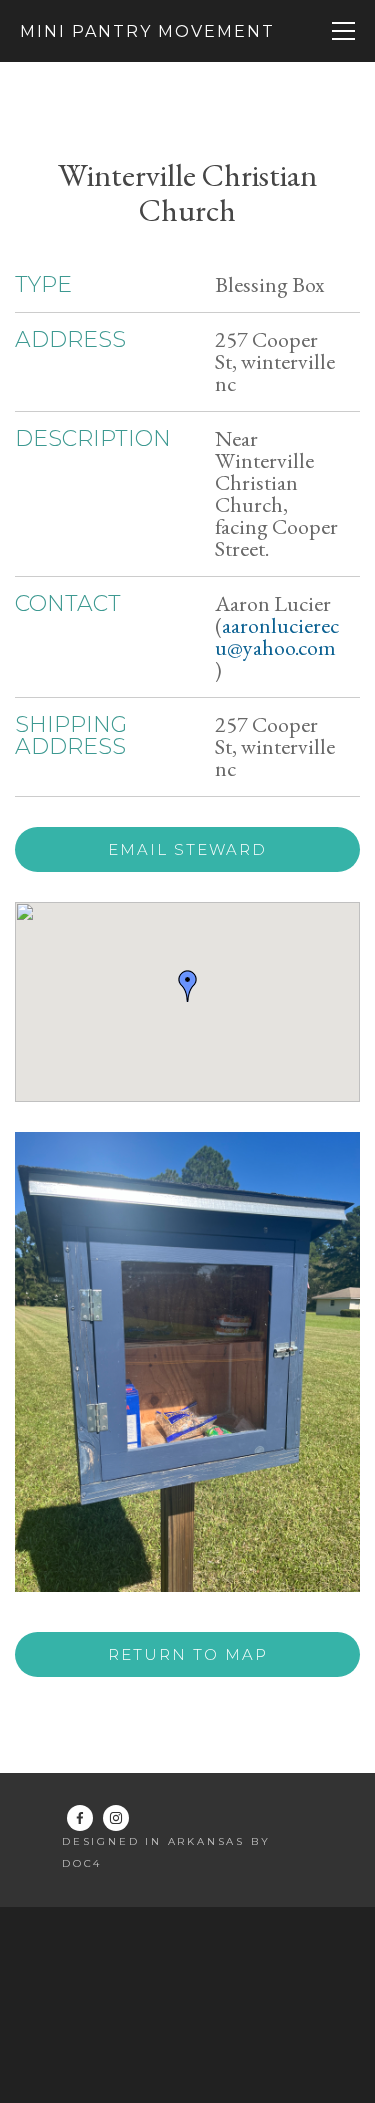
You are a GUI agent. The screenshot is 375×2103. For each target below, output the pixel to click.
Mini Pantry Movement (147, 31)
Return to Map (188, 1654)
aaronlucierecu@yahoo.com (277, 636)
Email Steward (187, 849)
